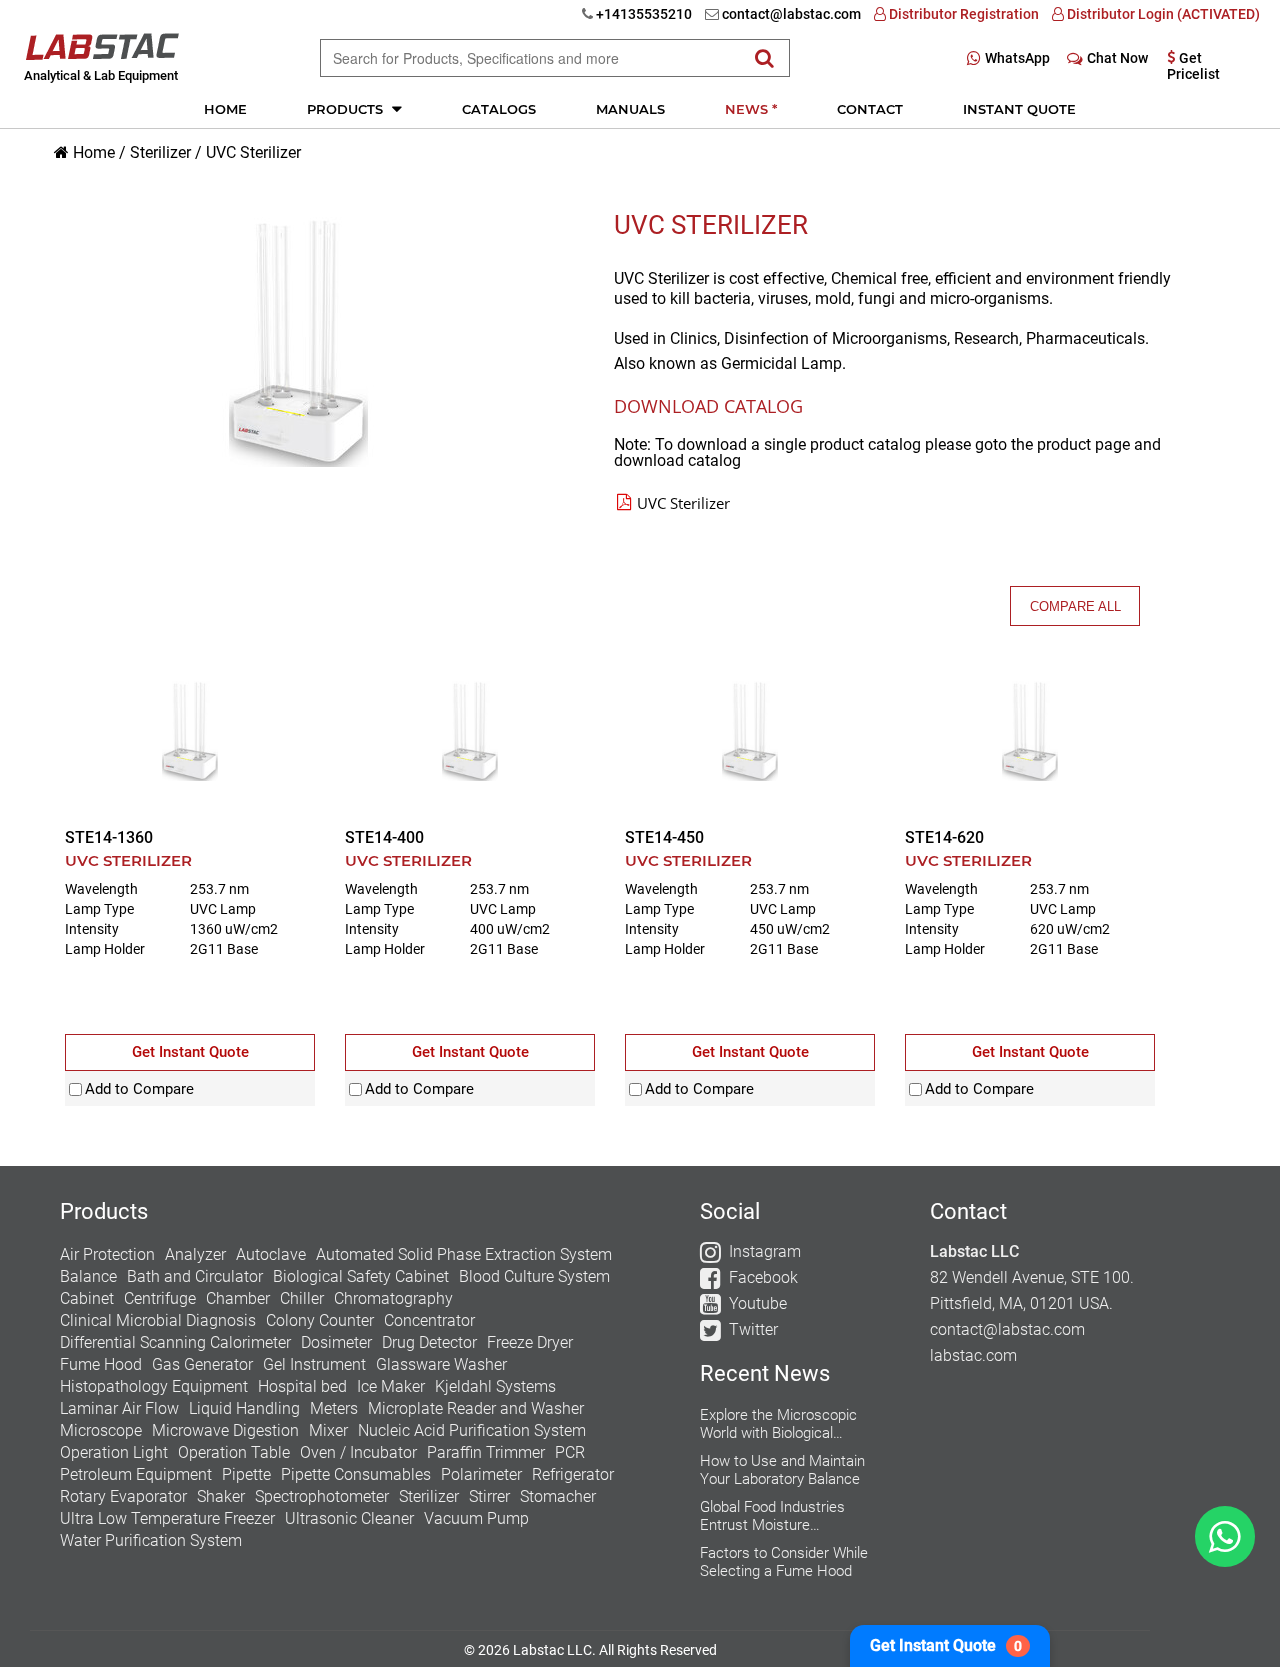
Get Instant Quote (946, 1645)
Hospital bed (302, 1386)
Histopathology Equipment (154, 1386)
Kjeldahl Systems (495, 1386)
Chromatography (393, 1298)
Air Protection (107, 1254)
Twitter (753, 1329)
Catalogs (499, 109)
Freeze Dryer (530, 1342)
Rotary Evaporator (123, 1496)
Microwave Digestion (225, 1430)
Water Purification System (151, 1540)
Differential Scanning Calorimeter (175, 1342)
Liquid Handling (244, 1408)
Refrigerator (573, 1474)
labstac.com (973, 1355)
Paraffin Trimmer (486, 1452)
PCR (570, 1452)
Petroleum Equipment (136, 1474)
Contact (870, 109)
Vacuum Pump (476, 1518)
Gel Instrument (314, 1364)
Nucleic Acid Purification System (472, 1430)
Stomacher (558, 1496)
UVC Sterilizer (253, 152)
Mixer (328, 1430)
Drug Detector (429, 1342)
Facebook (763, 1277)
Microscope (101, 1430)
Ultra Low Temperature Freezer (167, 1518)
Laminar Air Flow (119, 1408)
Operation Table (234, 1452)
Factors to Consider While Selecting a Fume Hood (784, 1562)
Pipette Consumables (356, 1474)
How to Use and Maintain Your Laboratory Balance (782, 1470)
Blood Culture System (534, 1276)
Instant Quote (1019, 109)
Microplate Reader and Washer (476, 1408)
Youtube (758, 1303)
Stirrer (489, 1496)
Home (225, 109)
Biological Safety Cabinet (361, 1276)
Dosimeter (336, 1342)
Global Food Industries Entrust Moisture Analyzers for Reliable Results (772, 1516)
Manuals (630, 109)
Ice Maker (391, 1386)
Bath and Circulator (195, 1276)
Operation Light (114, 1452)
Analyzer (195, 1254)
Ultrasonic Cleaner (349, 1518)
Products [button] (347, 109)
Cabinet (87, 1298)
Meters (334, 1408)
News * (751, 109)
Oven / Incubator (358, 1452)
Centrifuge (160, 1298)
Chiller (302, 1298)
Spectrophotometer (322, 1496)
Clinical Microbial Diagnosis (158, 1320)
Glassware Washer (441, 1364)
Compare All (1075, 606)
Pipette (246, 1474)
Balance (88, 1276)
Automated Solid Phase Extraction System (464, 1254)
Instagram (765, 1251)
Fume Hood (101, 1364)
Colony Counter (320, 1320)
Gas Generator (202, 1364)
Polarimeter (481, 1474)
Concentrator (429, 1320)
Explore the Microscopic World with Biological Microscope (778, 1424)
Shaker (221, 1496)
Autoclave (271, 1254)
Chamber (238, 1298)
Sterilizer (160, 152)
